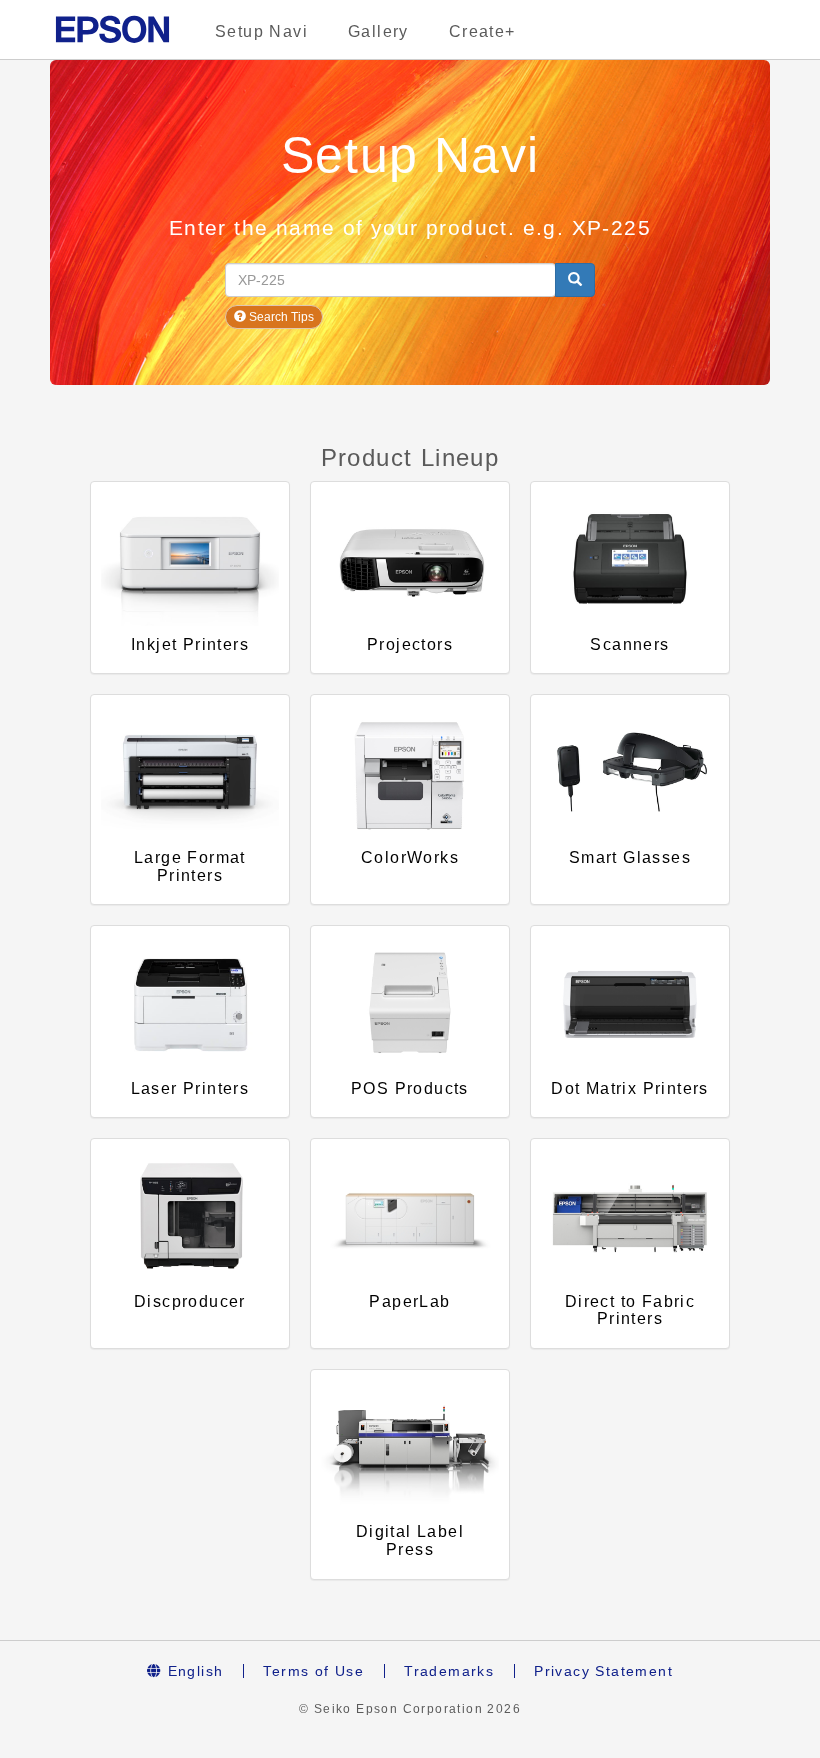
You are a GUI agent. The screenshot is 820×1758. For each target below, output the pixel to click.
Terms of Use (313, 1671)
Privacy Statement (603, 1671)
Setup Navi (261, 31)
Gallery (378, 31)
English (192, 1671)
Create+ (482, 31)
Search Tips (280, 317)
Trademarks (449, 1671)
